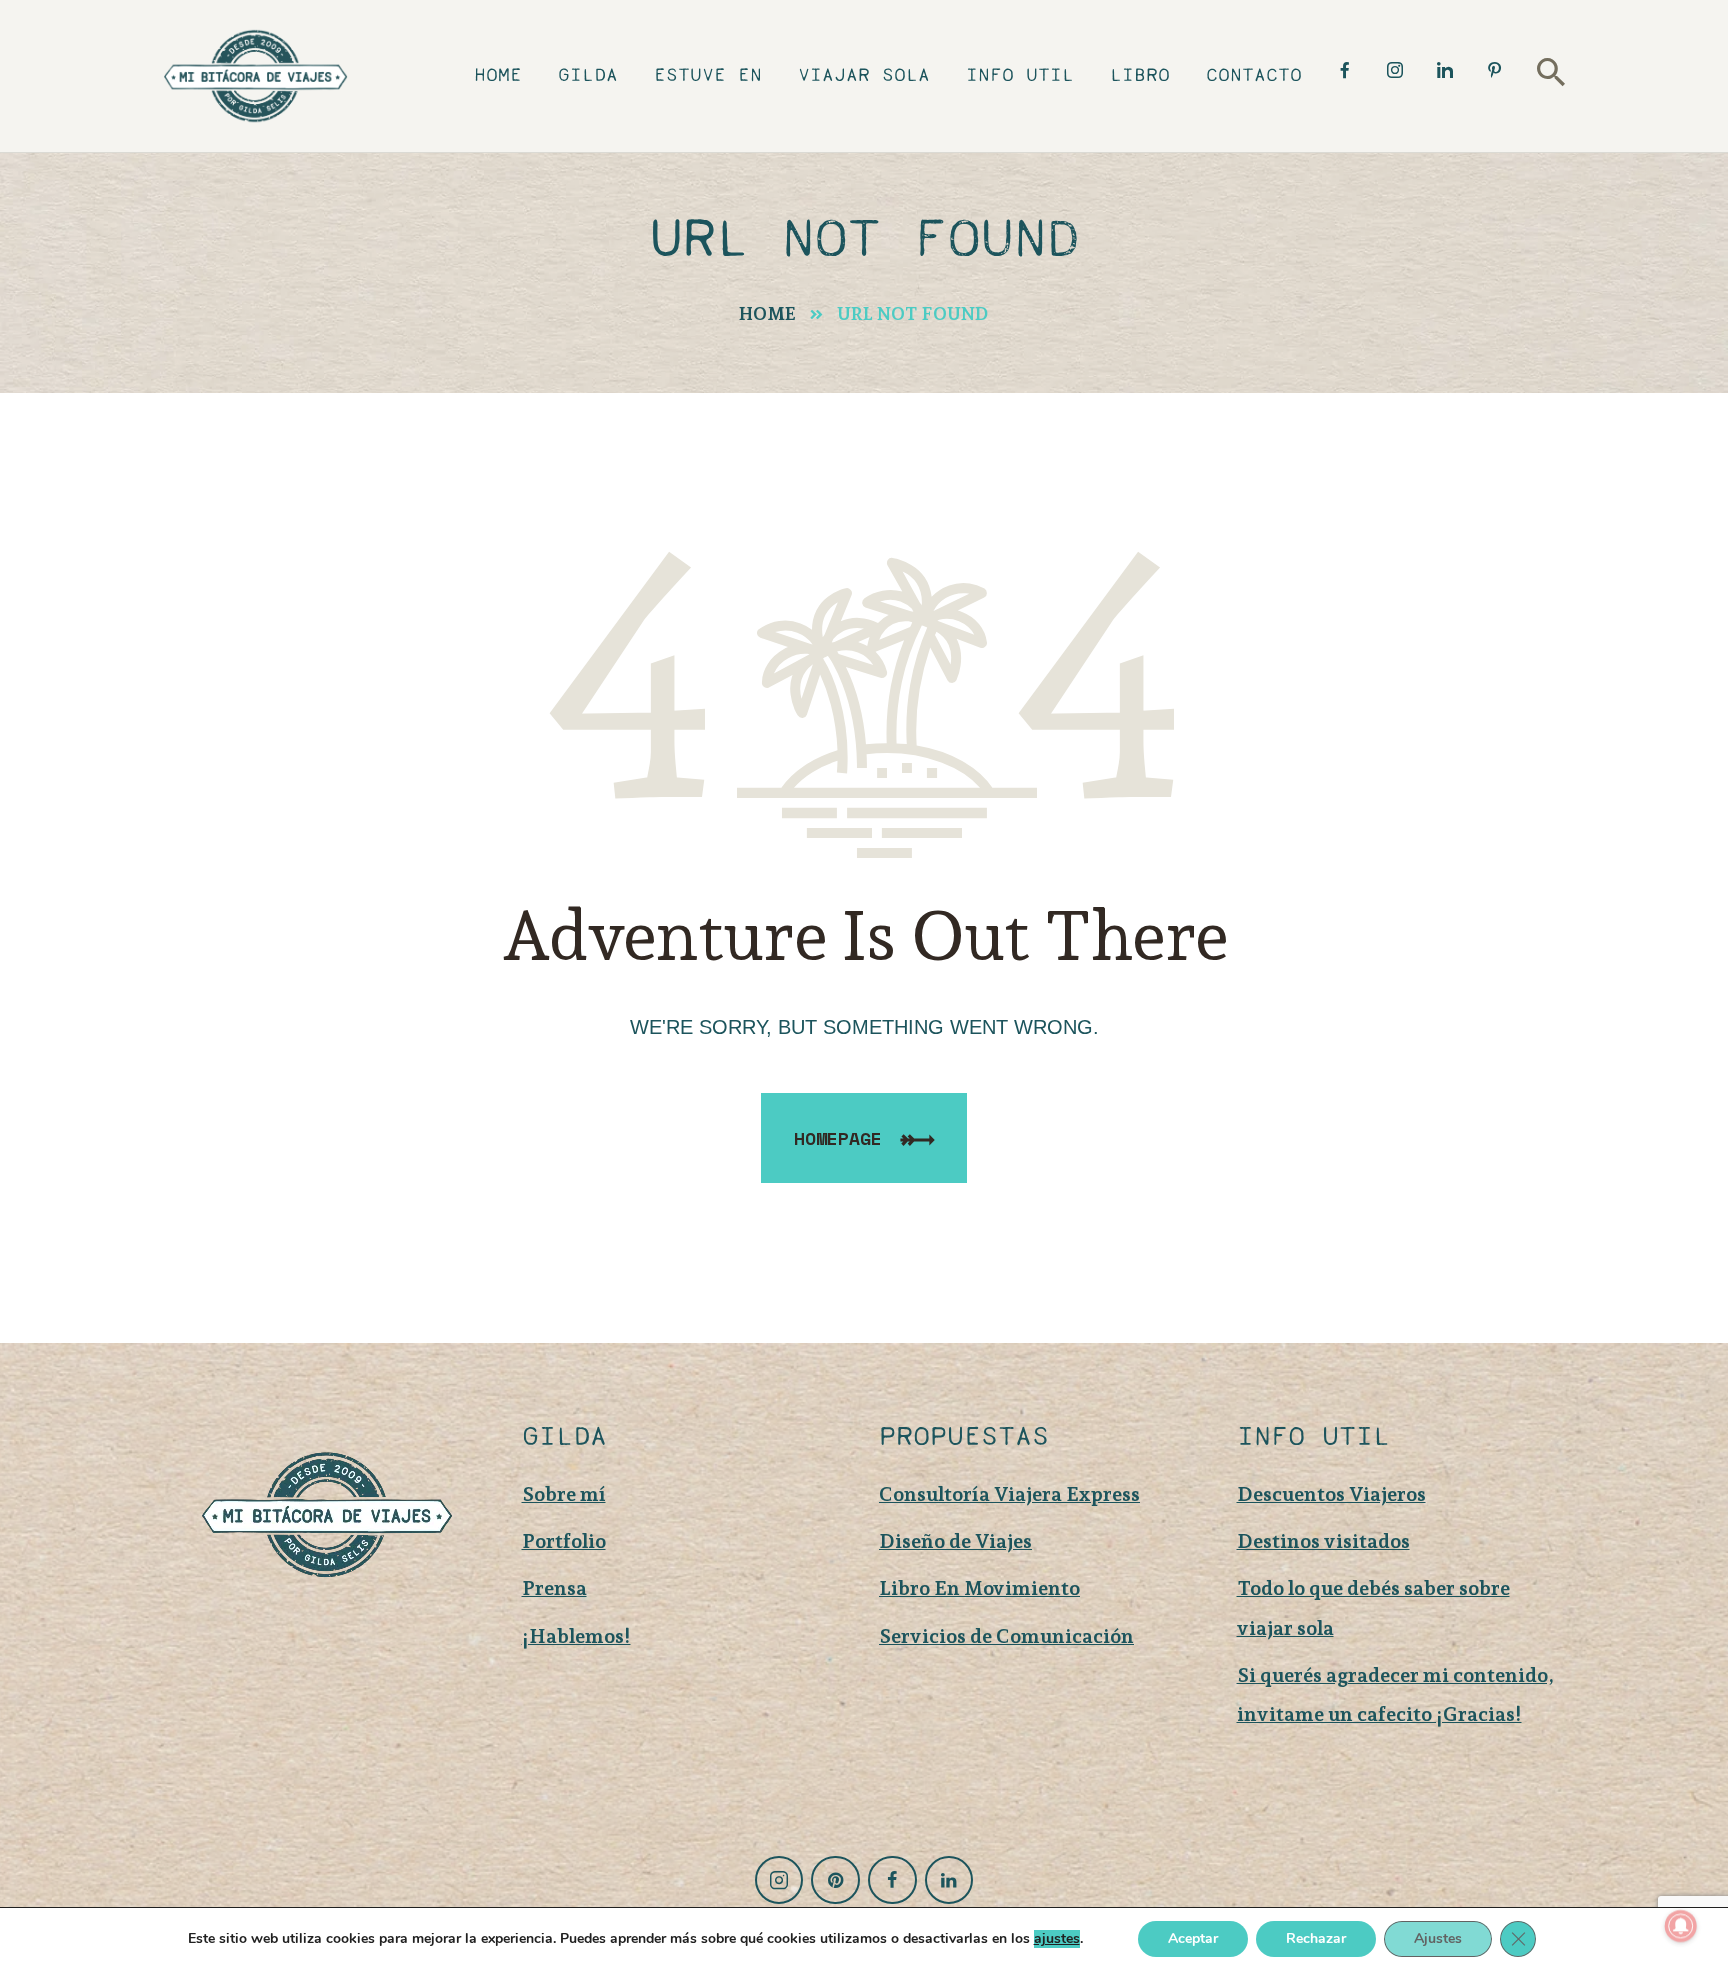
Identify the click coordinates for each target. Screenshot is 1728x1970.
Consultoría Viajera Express (1009, 1494)
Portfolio (564, 1541)
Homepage (838, 1138)
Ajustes (1438, 1938)
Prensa (554, 1588)
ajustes (1057, 1939)
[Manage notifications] (1681, 1926)
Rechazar (1316, 1938)
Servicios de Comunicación (1006, 1636)
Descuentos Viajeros (1331, 1494)
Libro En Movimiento (979, 1588)
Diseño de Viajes (955, 1541)
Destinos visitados (1323, 1541)
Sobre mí (564, 1494)
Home (767, 313)
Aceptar (1193, 1938)
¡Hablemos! (576, 1636)
